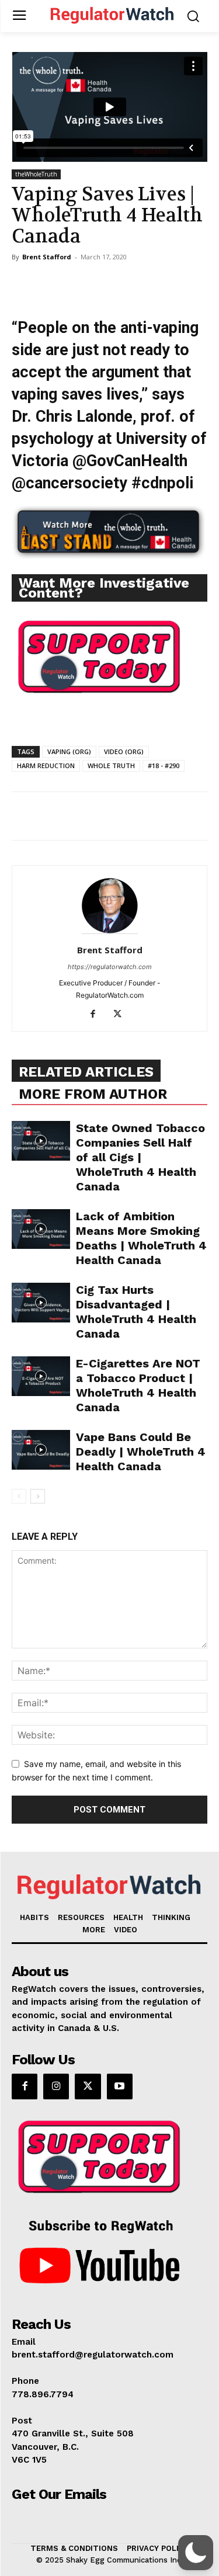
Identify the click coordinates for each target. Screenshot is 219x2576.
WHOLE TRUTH (111, 765)
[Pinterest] (77, 283)
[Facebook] (23, 283)
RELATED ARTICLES (86, 1072)
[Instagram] (56, 2087)
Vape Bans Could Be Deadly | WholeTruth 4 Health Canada (141, 1452)
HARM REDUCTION (46, 765)
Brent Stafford (47, 257)
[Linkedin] (131, 283)
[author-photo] (110, 934)
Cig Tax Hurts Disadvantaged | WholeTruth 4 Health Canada (136, 1312)
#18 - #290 (164, 765)
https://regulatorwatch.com (110, 967)
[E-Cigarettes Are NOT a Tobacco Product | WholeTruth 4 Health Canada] (41, 1376)
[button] (196, 2553)
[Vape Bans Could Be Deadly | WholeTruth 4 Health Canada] (41, 1450)
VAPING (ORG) (69, 751)
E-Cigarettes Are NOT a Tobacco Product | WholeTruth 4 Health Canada (138, 1385)
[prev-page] (19, 1496)
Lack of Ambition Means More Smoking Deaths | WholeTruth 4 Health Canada (141, 1238)
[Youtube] (120, 2087)
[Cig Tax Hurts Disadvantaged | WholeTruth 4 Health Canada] (41, 1303)
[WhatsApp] (104, 283)
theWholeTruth (36, 174)
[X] (50, 283)
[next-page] (38, 1496)
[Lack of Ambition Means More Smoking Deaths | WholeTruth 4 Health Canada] (41, 1229)
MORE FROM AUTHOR (93, 1094)
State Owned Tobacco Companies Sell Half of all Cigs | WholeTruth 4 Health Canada (140, 1157)
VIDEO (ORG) (124, 751)
